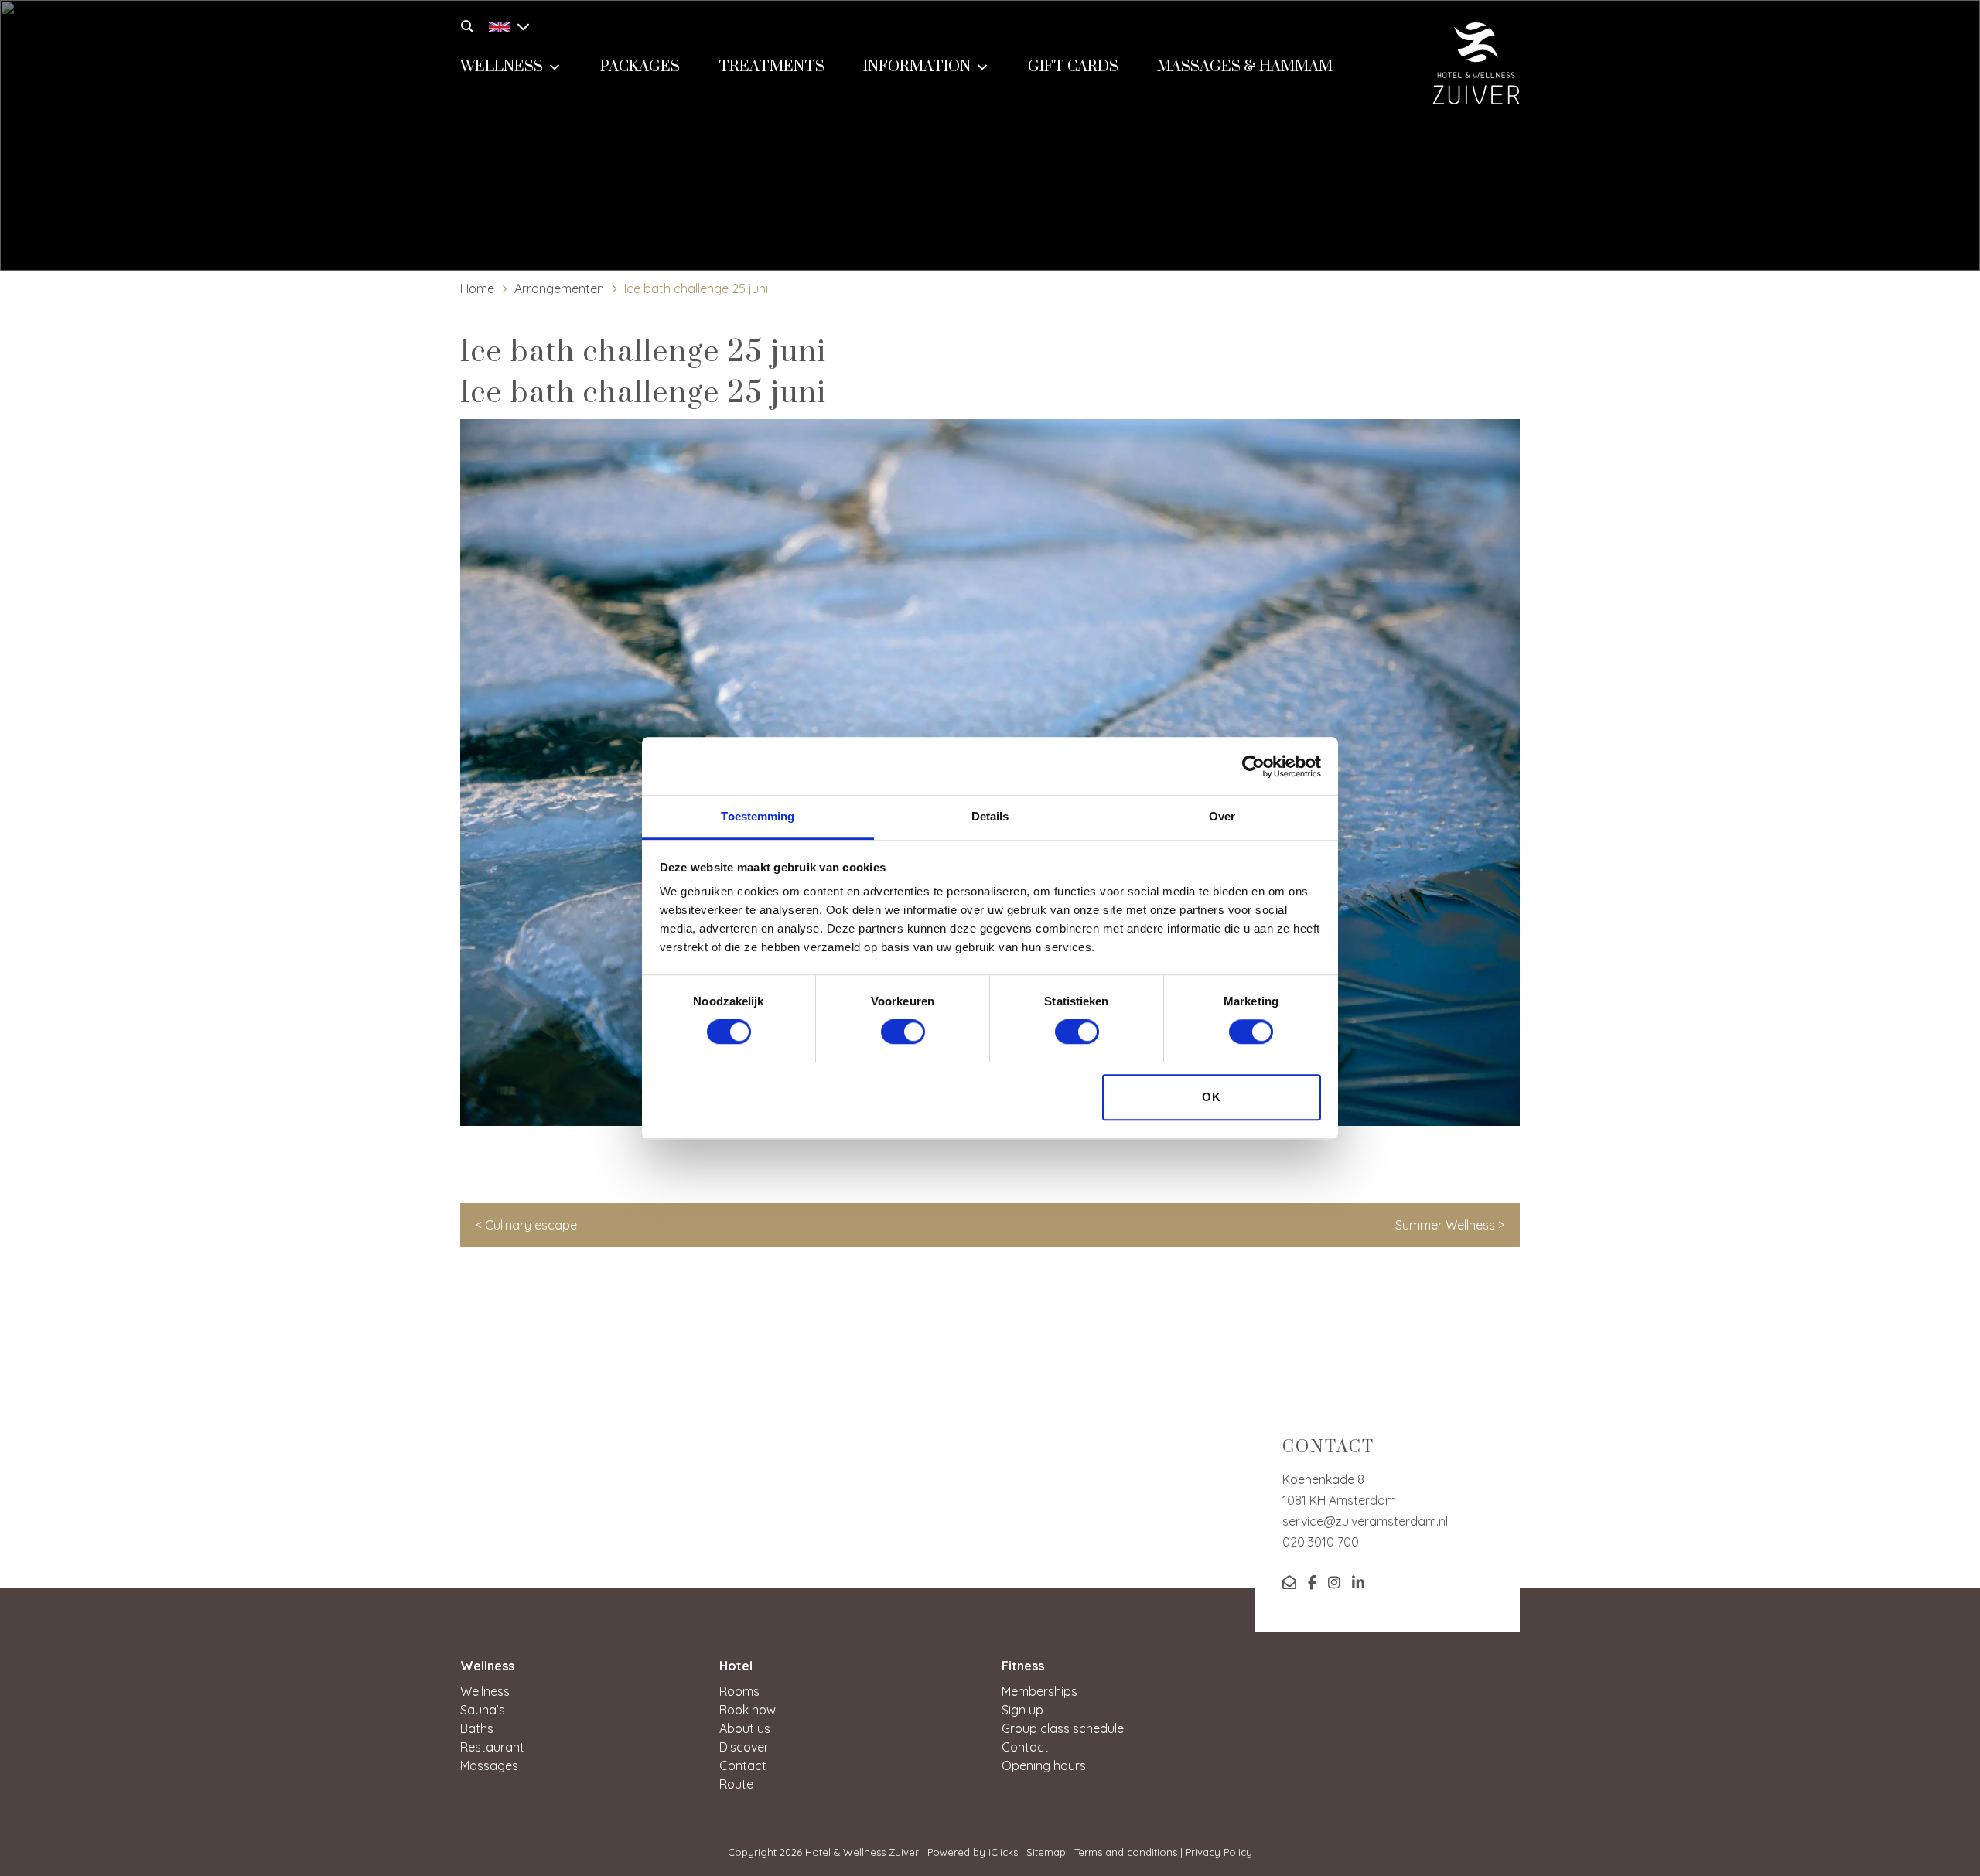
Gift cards (1073, 67)
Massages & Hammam (1245, 67)
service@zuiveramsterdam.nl (1365, 1521)
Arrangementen (559, 288)
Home (477, 288)
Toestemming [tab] (758, 816)
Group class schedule (1063, 1728)
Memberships (1039, 1691)
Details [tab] (990, 816)
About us (745, 1728)
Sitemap (1046, 1852)
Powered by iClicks (973, 1852)
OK (1212, 1097)
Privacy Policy (1219, 1852)
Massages (489, 1765)
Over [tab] (1222, 816)
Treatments (772, 67)
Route (736, 1784)
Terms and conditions (1126, 1852)
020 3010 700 (1321, 1542)
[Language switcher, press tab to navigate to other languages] (505, 25)
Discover (744, 1747)
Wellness (502, 67)
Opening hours (1044, 1765)
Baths (477, 1728)
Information (917, 67)
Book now (748, 1710)
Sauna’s (483, 1710)
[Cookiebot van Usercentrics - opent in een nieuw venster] (1253, 766)
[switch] (903, 1032)
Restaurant (492, 1747)
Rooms (739, 1691)
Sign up (1022, 1710)
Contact (743, 1765)
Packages (640, 67)
